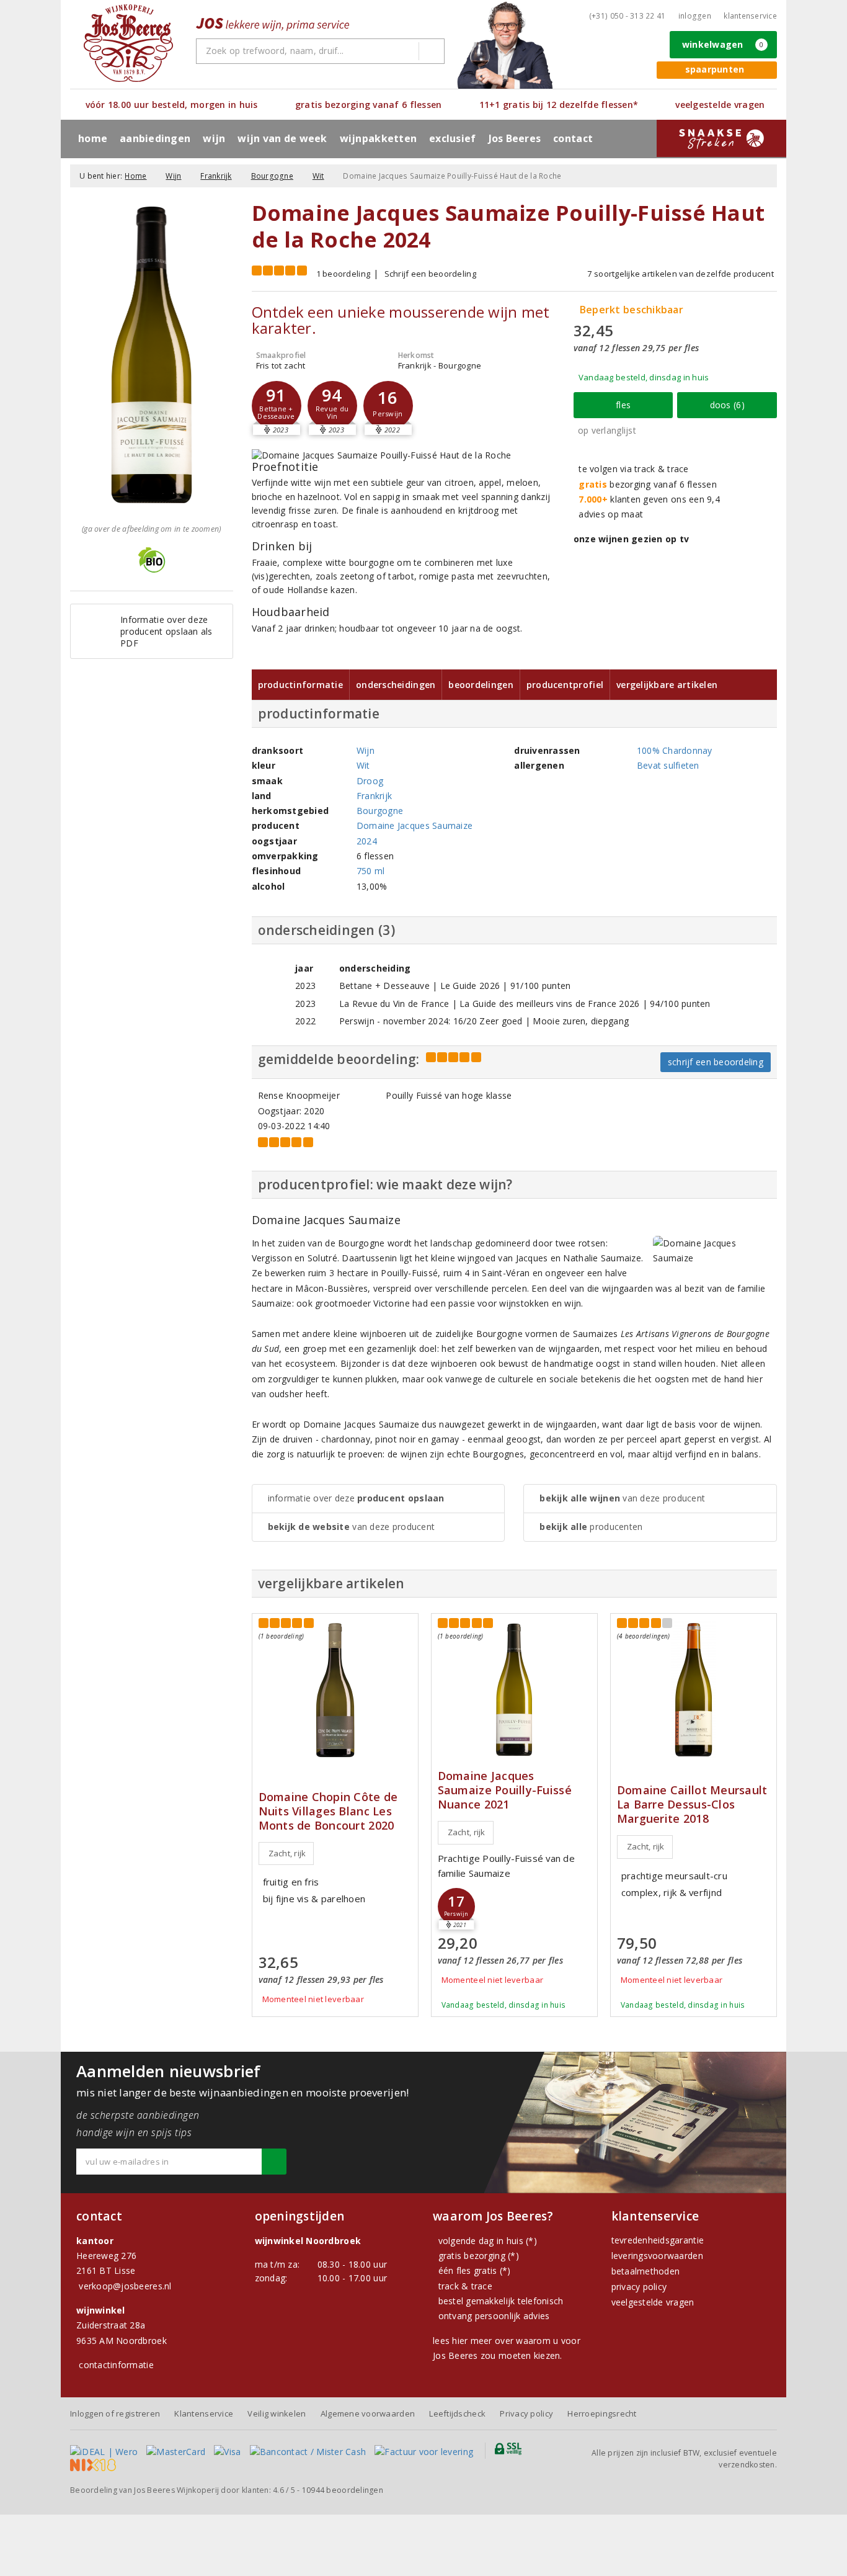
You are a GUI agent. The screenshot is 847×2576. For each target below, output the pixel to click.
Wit (318, 176)
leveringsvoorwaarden (657, 2256)
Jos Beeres (515, 138)
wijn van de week (282, 138)
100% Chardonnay (675, 750)
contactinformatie (116, 2365)
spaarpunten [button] (715, 69)
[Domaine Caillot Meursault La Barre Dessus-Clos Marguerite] (694, 1690)
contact (573, 138)
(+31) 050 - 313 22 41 (627, 16)
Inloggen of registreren (115, 2413)
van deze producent (352, 1527)
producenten (591, 1527)
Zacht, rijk (287, 1853)
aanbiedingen (155, 138)
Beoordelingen (481, 685)
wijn (214, 138)
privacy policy (639, 2287)
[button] (388, 406)
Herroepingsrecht (602, 2413)
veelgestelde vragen (653, 2302)
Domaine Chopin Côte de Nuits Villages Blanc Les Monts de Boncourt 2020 (328, 1811)
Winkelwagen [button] (723, 44)
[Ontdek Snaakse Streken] (721, 138)
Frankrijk (216, 176)
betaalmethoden (646, 2271)
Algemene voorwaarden (368, 2413)
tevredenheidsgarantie (658, 2240)
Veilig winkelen (277, 2413)
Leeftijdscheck (457, 2413)
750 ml (371, 871)
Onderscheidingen (396, 685)
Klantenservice (750, 16)
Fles (623, 405)
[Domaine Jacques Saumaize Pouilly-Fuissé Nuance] (514, 1690)
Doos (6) (727, 405)
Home (93, 138)
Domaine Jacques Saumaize (415, 825)
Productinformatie (301, 685)
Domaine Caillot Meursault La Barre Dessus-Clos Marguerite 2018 (692, 1805)
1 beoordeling (343, 274)
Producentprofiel (565, 685)
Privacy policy (526, 2413)
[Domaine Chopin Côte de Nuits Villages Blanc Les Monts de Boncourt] (335, 1690)
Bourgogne (272, 176)
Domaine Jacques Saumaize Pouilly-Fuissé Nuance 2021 (505, 1790)
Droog (370, 781)
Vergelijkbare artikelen (667, 685)
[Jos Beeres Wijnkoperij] (128, 43)
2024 (367, 841)
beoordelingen (343, 2490)
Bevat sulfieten (668, 765)
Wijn (173, 176)
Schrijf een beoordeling (430, 274)
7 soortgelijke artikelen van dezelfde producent (681, 274)
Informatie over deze (356, 1498)
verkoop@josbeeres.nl (125, 2286)
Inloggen (695, 16)
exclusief (452, 138)
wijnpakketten (378, 138)
